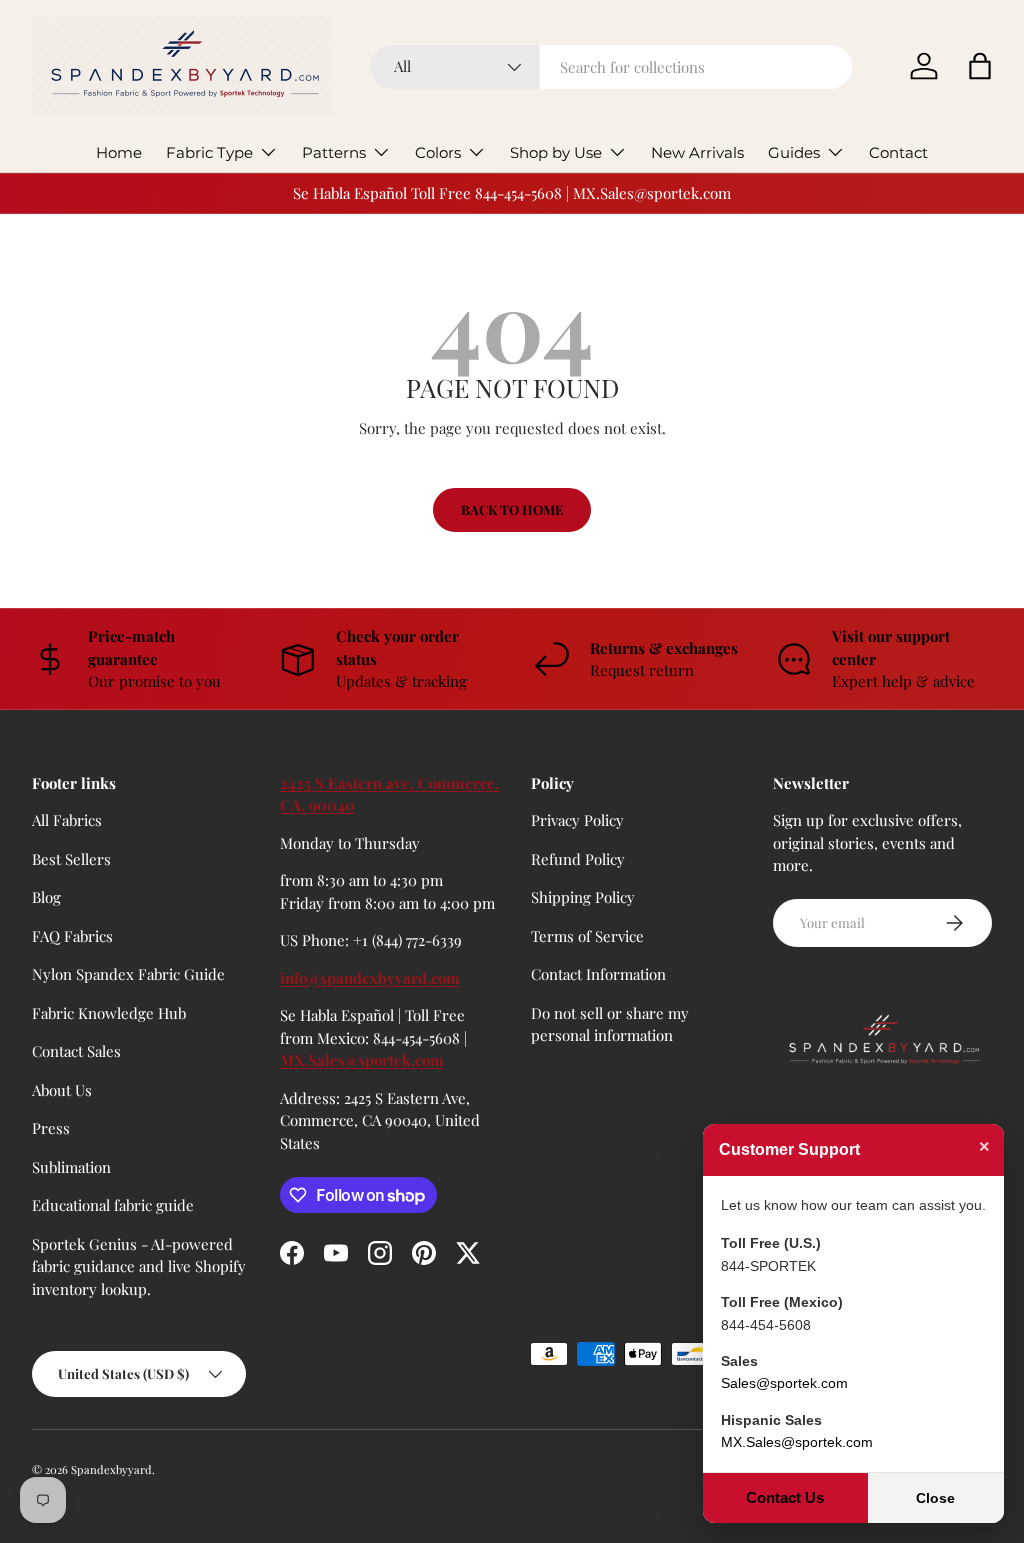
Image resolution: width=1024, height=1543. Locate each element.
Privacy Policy (577, 820)
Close (935, 1498)
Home (119, 152)
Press (51, 1128)
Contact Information (598, 974)
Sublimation (71, 1167)
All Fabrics (67, 820)
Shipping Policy (583, 897)
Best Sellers (71, 859)
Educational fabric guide (113, 1205)
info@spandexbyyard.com (370, 978)
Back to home (512, 509)
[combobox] (611, 67)
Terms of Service (587, 936)
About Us (62, 1090)
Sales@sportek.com (784, 1383)
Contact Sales (76, 1051)
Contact (898, 152)
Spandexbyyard (111, 1469)
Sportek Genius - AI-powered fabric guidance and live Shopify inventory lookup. (139, 1266)
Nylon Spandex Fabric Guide (128, 974)
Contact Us (785, 1497)
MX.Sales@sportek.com (362, 1060)
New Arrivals (697, 152)
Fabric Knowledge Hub (109, 1013)
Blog (46, 897)
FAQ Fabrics (72, 936)
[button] (980, 66)
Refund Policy (578, 859)
